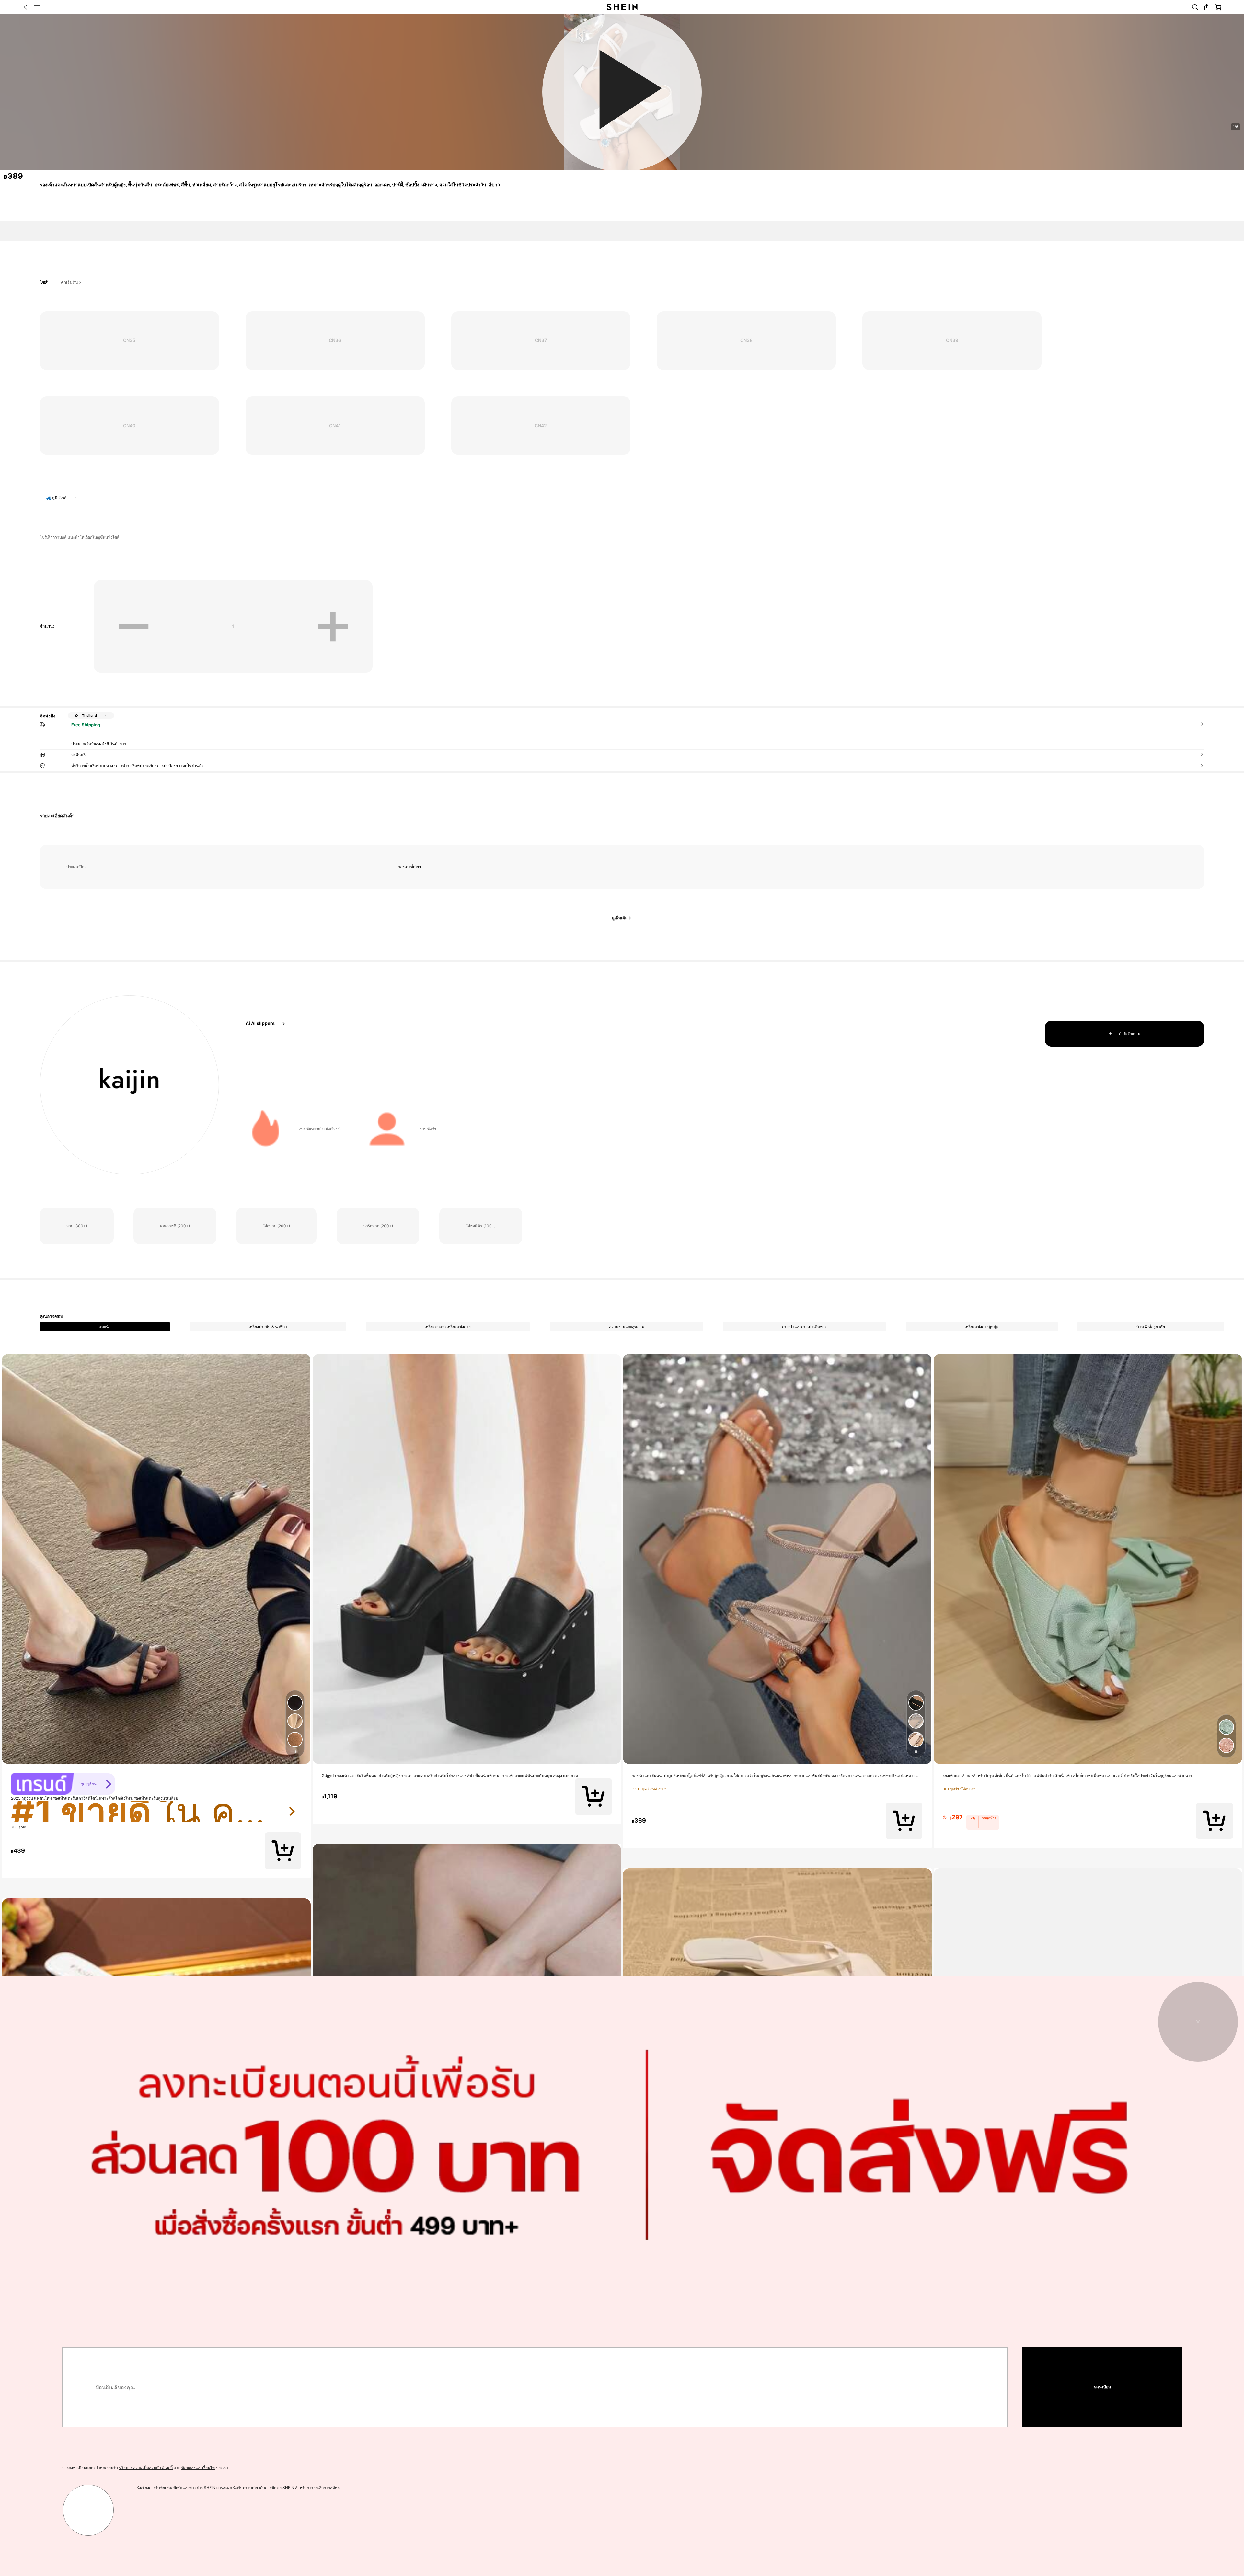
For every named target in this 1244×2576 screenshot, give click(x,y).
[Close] (1200, 98)
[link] (81, 1405)
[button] (593, 1465)
